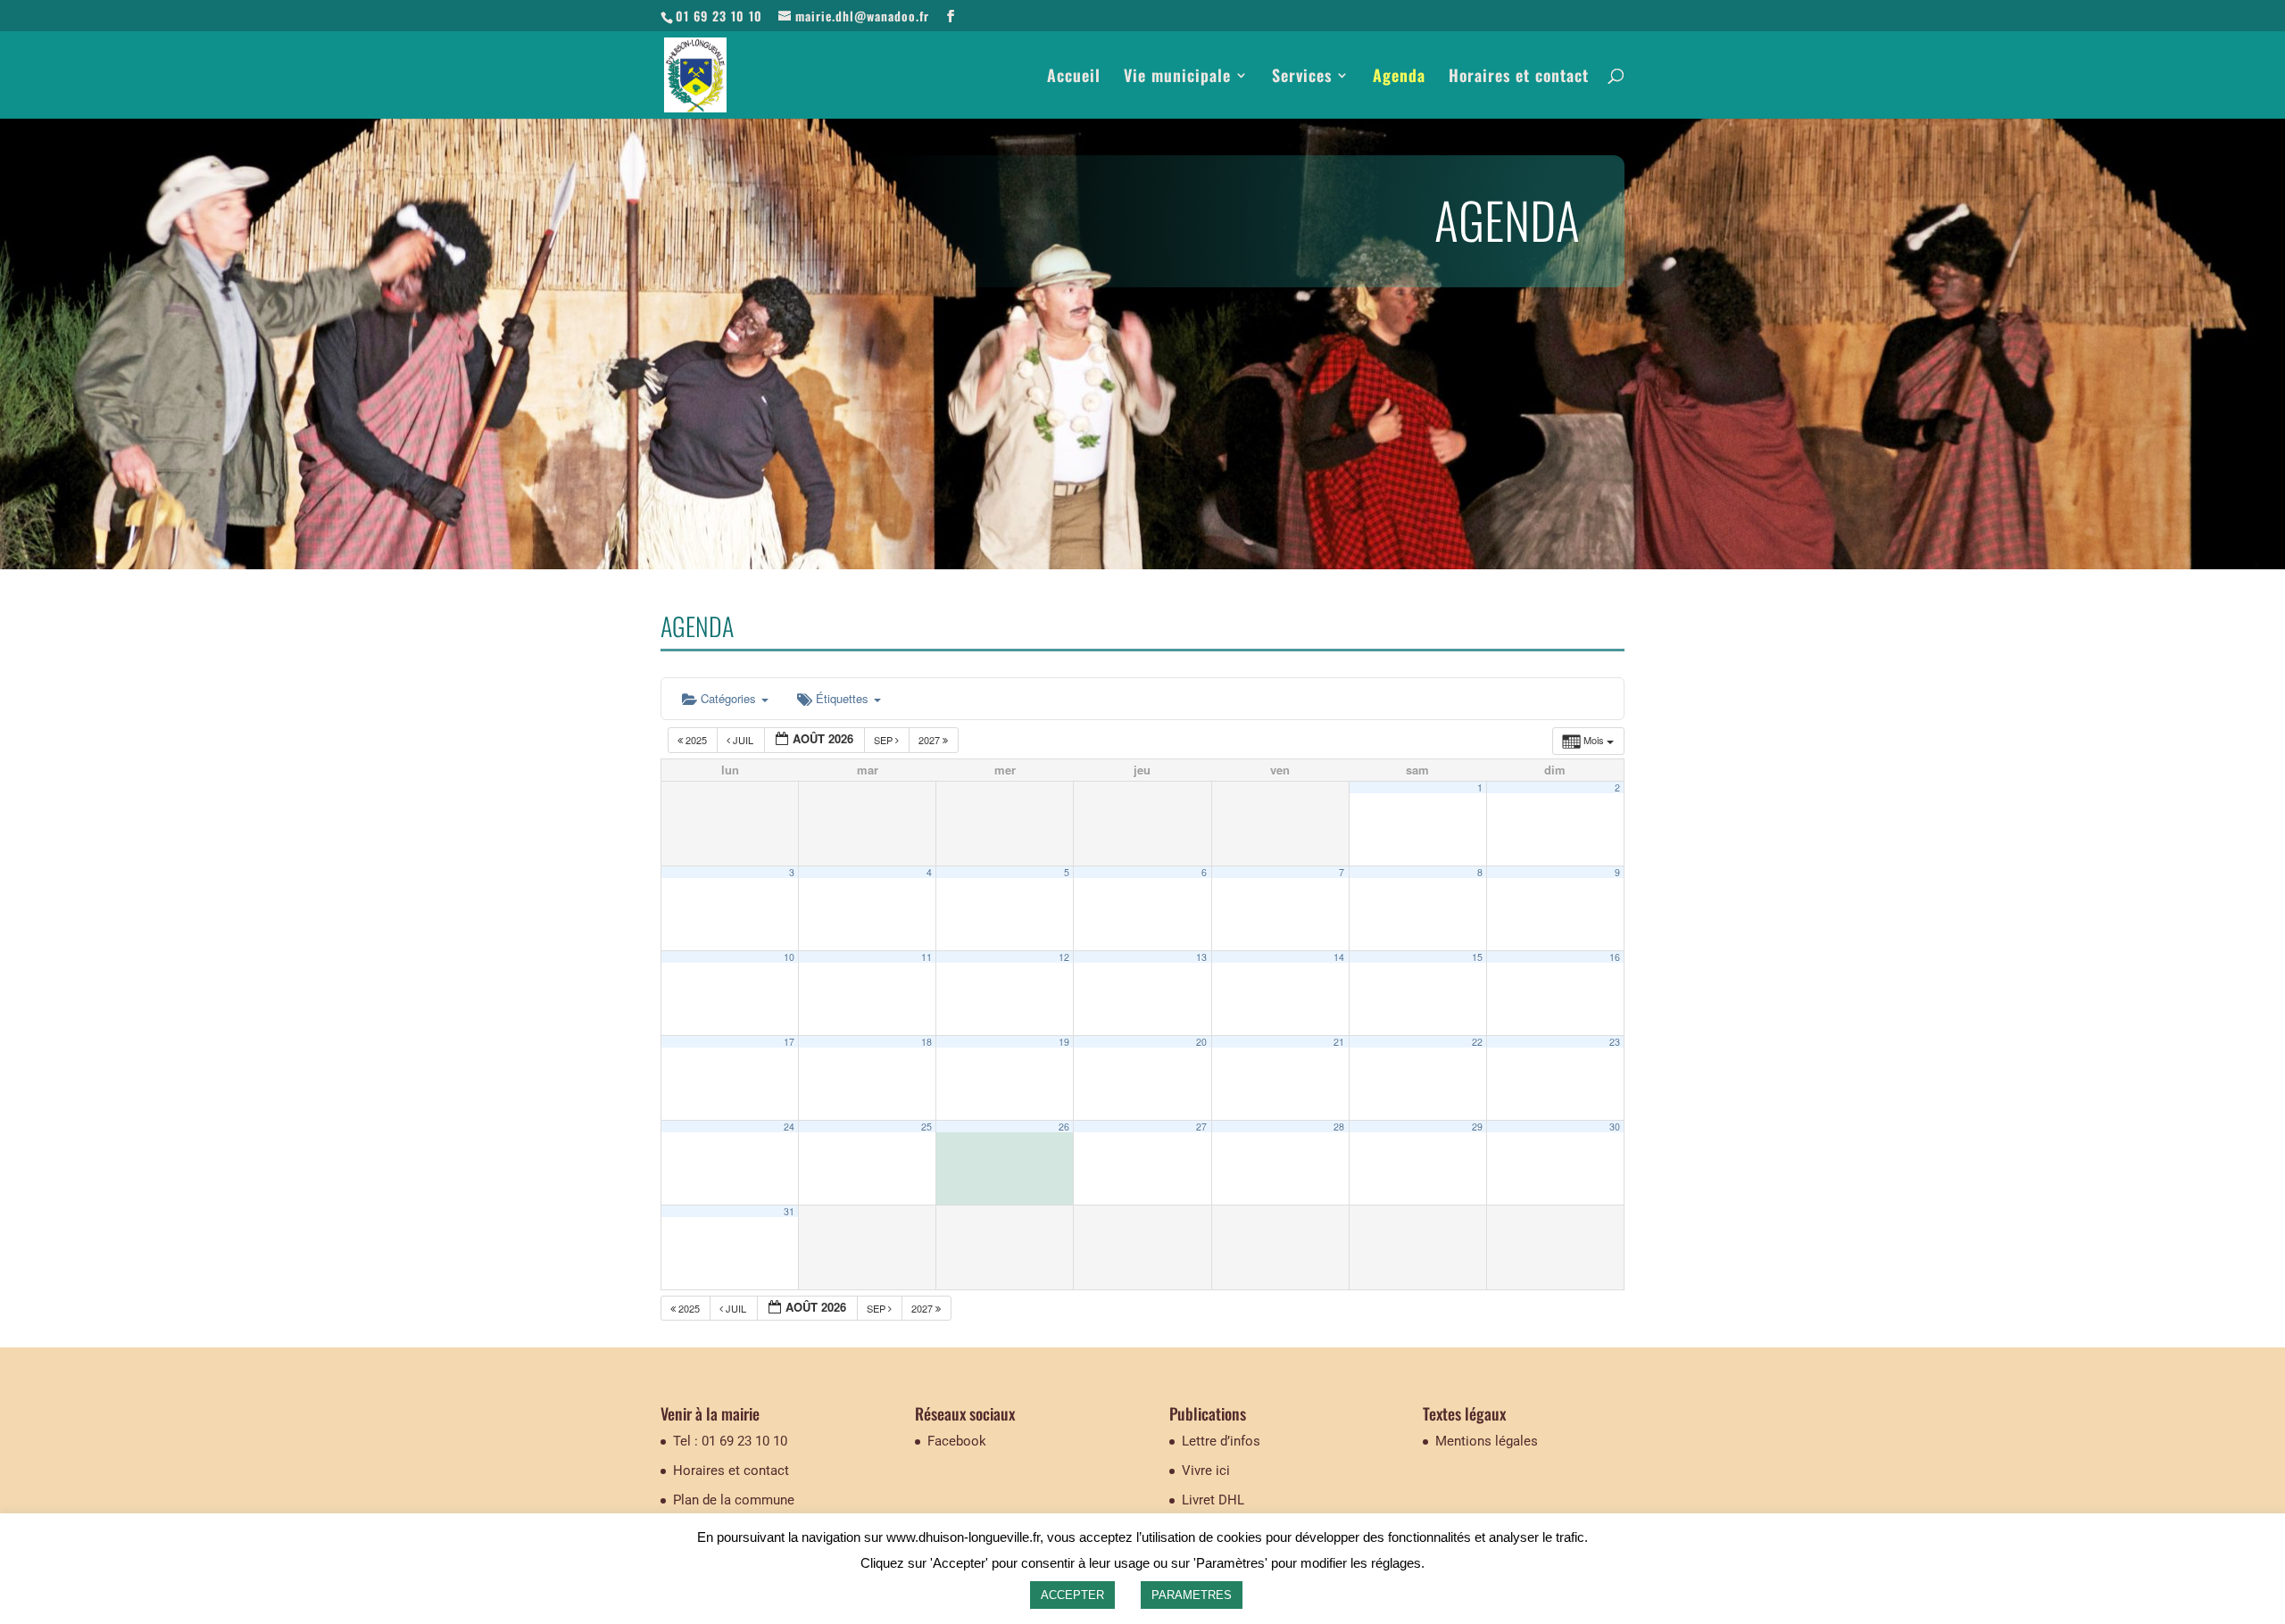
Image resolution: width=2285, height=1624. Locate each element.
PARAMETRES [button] (1192, 1595)
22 (1477, 1042)
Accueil (1074, 78)
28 (1339, 1127)
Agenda (1399, 78)
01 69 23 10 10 (719, 16)
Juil (743, 740)
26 (1064, 1127)
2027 (931, 740)
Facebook (957, 1441)
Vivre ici (1206, 1471)
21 (1339, 1042)
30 (1615, 1127)
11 (926, 957)
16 (1615, 957)
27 (1201, 1127)
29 (1477, 1127)
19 (1064, 1042)
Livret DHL (1213, 1500)
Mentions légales (1487, 1441)
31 (789, 1211)
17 (789, 1042)
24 (789, 1127)
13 (1201, 957)
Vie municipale (1177, 78)
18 (926, 1042)
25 (926, 1127)
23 (1615, 1042)
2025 (696, 740)
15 (1477, 957)
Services (1302, 78)
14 (1339, 957)
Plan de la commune (734, 1500)
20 (1201, 1042)
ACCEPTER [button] (1072, 1595)
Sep (885, 740)
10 (789, 957)
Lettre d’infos (1221, 1441)
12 (1064, 957)
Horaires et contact (1519, 78)
